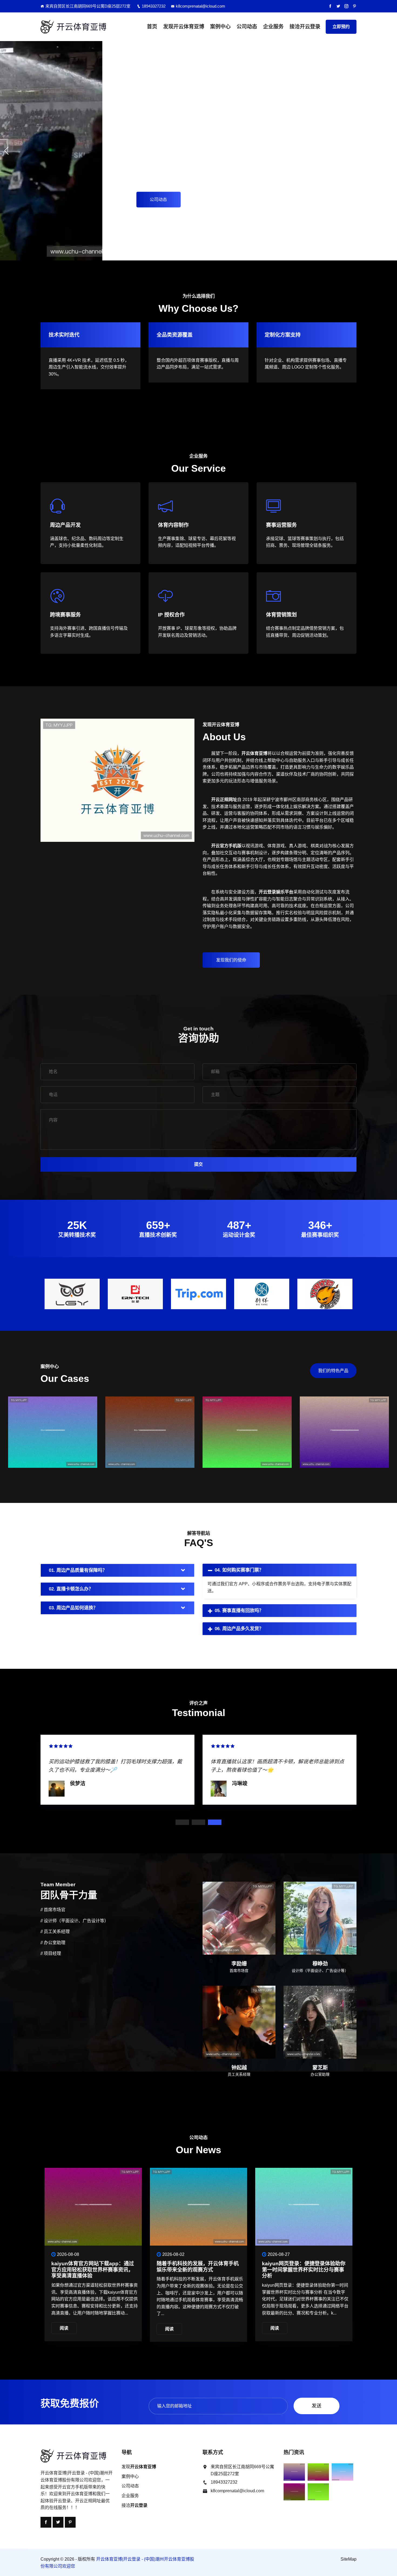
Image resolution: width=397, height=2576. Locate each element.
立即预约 (341, 27)
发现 (184, 27)
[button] (6, 151)
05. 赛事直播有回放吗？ (239, 1611)
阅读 (64, 2328)
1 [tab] (182, 1822)
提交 (198, 1164)
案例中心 (220, 27)
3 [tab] (215, 1822)
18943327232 (154, 6)
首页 (152, 27)
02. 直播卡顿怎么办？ (71, 1589)
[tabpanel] (117, 1769)
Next (353, 1292)
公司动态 (247, 27)
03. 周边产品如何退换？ (73, 1608)
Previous (44, 1292)
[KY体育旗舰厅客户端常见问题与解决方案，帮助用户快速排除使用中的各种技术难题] (150, 1441)
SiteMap (349, 2559)
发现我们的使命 (231, 960)
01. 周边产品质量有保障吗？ (78, 1570)
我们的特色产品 (333, 1371)
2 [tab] (198, 1822)
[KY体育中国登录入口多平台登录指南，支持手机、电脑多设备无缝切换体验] (247, 1441)
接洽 (305, 27)
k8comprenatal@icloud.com (201, 6)
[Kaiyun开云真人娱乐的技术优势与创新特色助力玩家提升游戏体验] (344, 1441)
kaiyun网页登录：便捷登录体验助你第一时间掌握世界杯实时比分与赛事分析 (93, 2270)
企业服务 (273, 27)
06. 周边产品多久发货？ (239, 1629)
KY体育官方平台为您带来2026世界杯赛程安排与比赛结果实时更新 (200, 2267)
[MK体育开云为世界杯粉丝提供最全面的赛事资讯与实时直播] (53, 1441)
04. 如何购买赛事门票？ (239, 1570)
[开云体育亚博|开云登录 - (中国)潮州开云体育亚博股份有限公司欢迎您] (77, 27)
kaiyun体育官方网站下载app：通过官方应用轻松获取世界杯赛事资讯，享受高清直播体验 (303, 2270)
